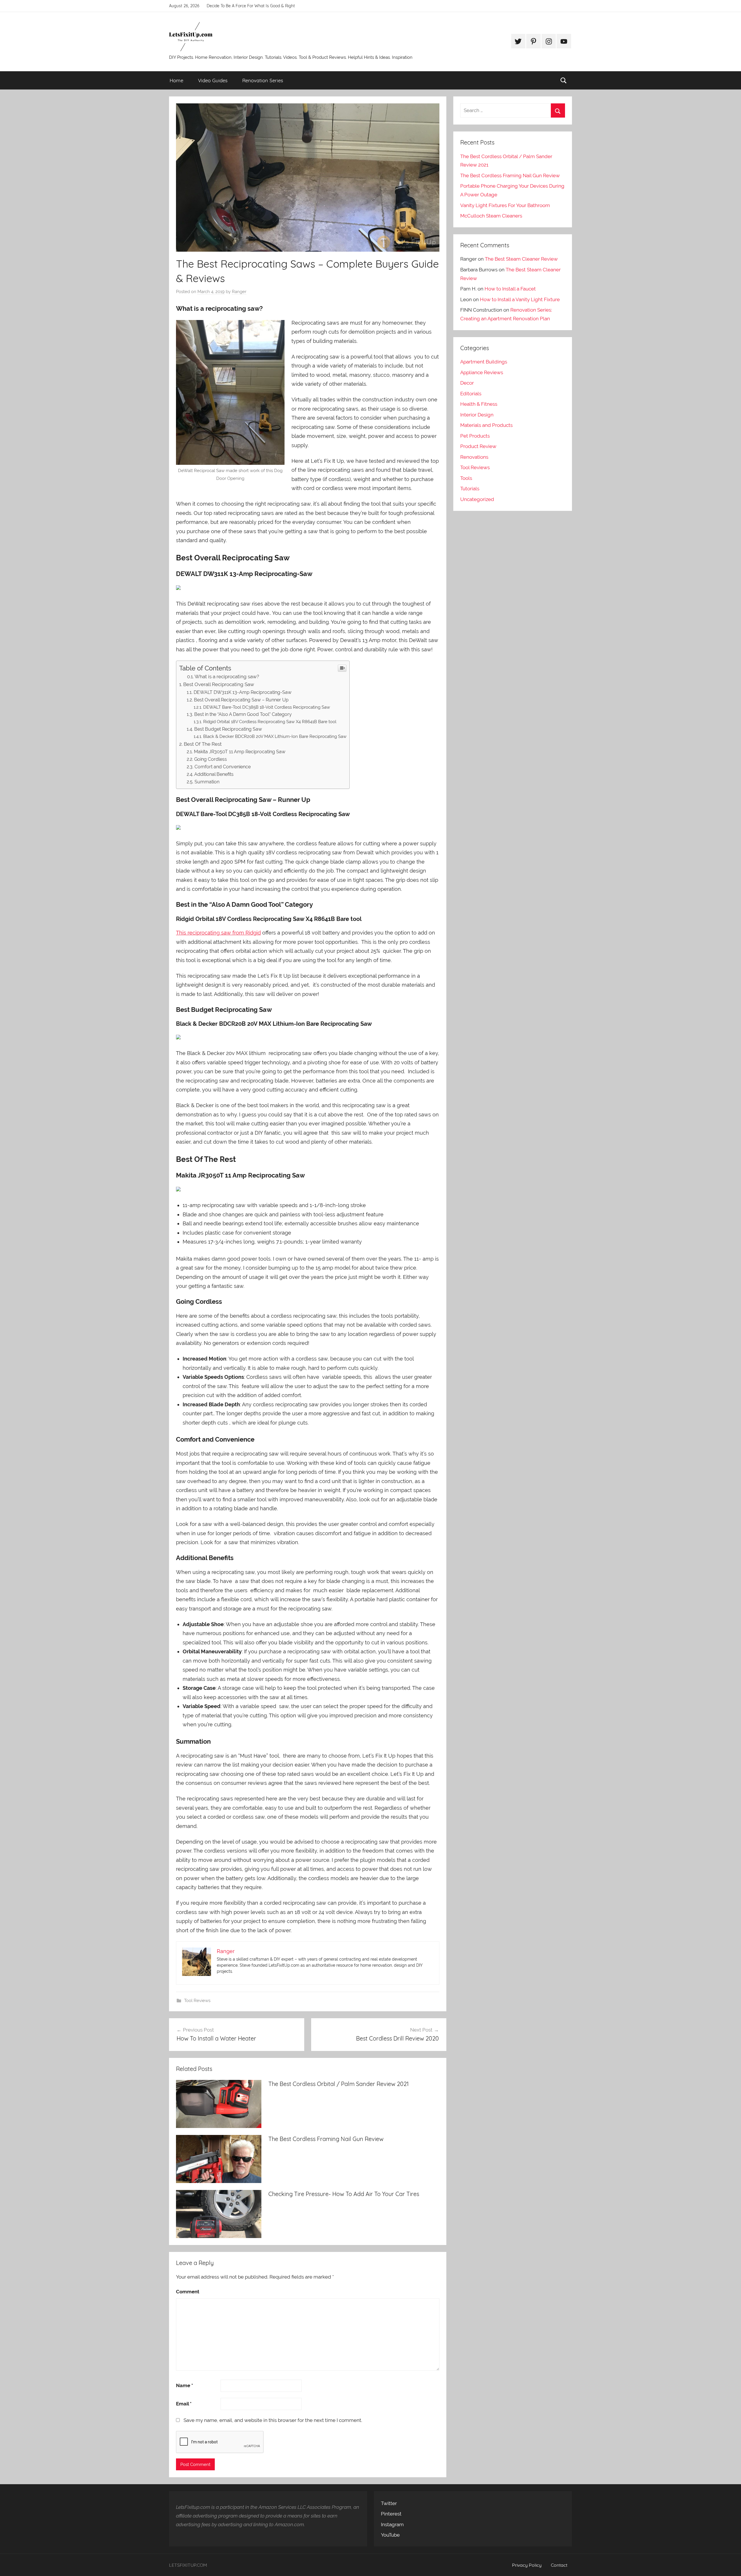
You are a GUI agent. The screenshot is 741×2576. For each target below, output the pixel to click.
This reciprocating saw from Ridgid (218, 933)
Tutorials (470, 489)
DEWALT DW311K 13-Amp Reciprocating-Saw (243, 692)
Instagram (392, 2524)
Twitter (389, 2503)
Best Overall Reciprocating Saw (219, 684)
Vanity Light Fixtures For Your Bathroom (505, 205)
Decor (467, 383)
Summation (207, 782)
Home (176, 80)
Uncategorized (477, 499)
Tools (466, 478)
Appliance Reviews (482, 372)
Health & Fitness (479, 404)
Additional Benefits (214, 774)
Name (185, 2385)
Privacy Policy (527, 2565)
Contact (559, 2565)
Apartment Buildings (484, 362)
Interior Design (477, 415)
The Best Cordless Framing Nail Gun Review (326, 2139)
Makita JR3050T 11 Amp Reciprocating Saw (240, 752)
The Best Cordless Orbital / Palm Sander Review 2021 (339, 2084)
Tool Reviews (197, 2001)
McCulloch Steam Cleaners (491, 216)
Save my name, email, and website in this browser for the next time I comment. (273, 2420)
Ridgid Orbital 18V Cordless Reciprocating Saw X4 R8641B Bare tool (270, 722)
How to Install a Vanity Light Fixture (520, 299)
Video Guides (213, 80)
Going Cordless (211, 759)
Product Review (478, 446)
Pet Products (475, 436)
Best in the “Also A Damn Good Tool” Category (243, 714)
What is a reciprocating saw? (227, 677)
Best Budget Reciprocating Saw (228, 729)
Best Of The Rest (203, 744)
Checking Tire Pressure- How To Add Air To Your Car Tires (344, 2194)
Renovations (474, 457)
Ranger (239, 292)
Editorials (471, 394)
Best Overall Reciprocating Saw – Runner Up (241, 700)
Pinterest (391, 2514)
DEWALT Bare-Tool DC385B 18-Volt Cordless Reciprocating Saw (267, 707)
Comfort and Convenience (223, 767)
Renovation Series (263, 80)
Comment (188, 2292)
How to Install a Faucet (510, 289)
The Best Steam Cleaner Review (521, 259)
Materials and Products (486, 425)
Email (184, 2404)
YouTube (390, 2535)
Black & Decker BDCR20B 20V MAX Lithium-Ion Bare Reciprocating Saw (275, 736)
